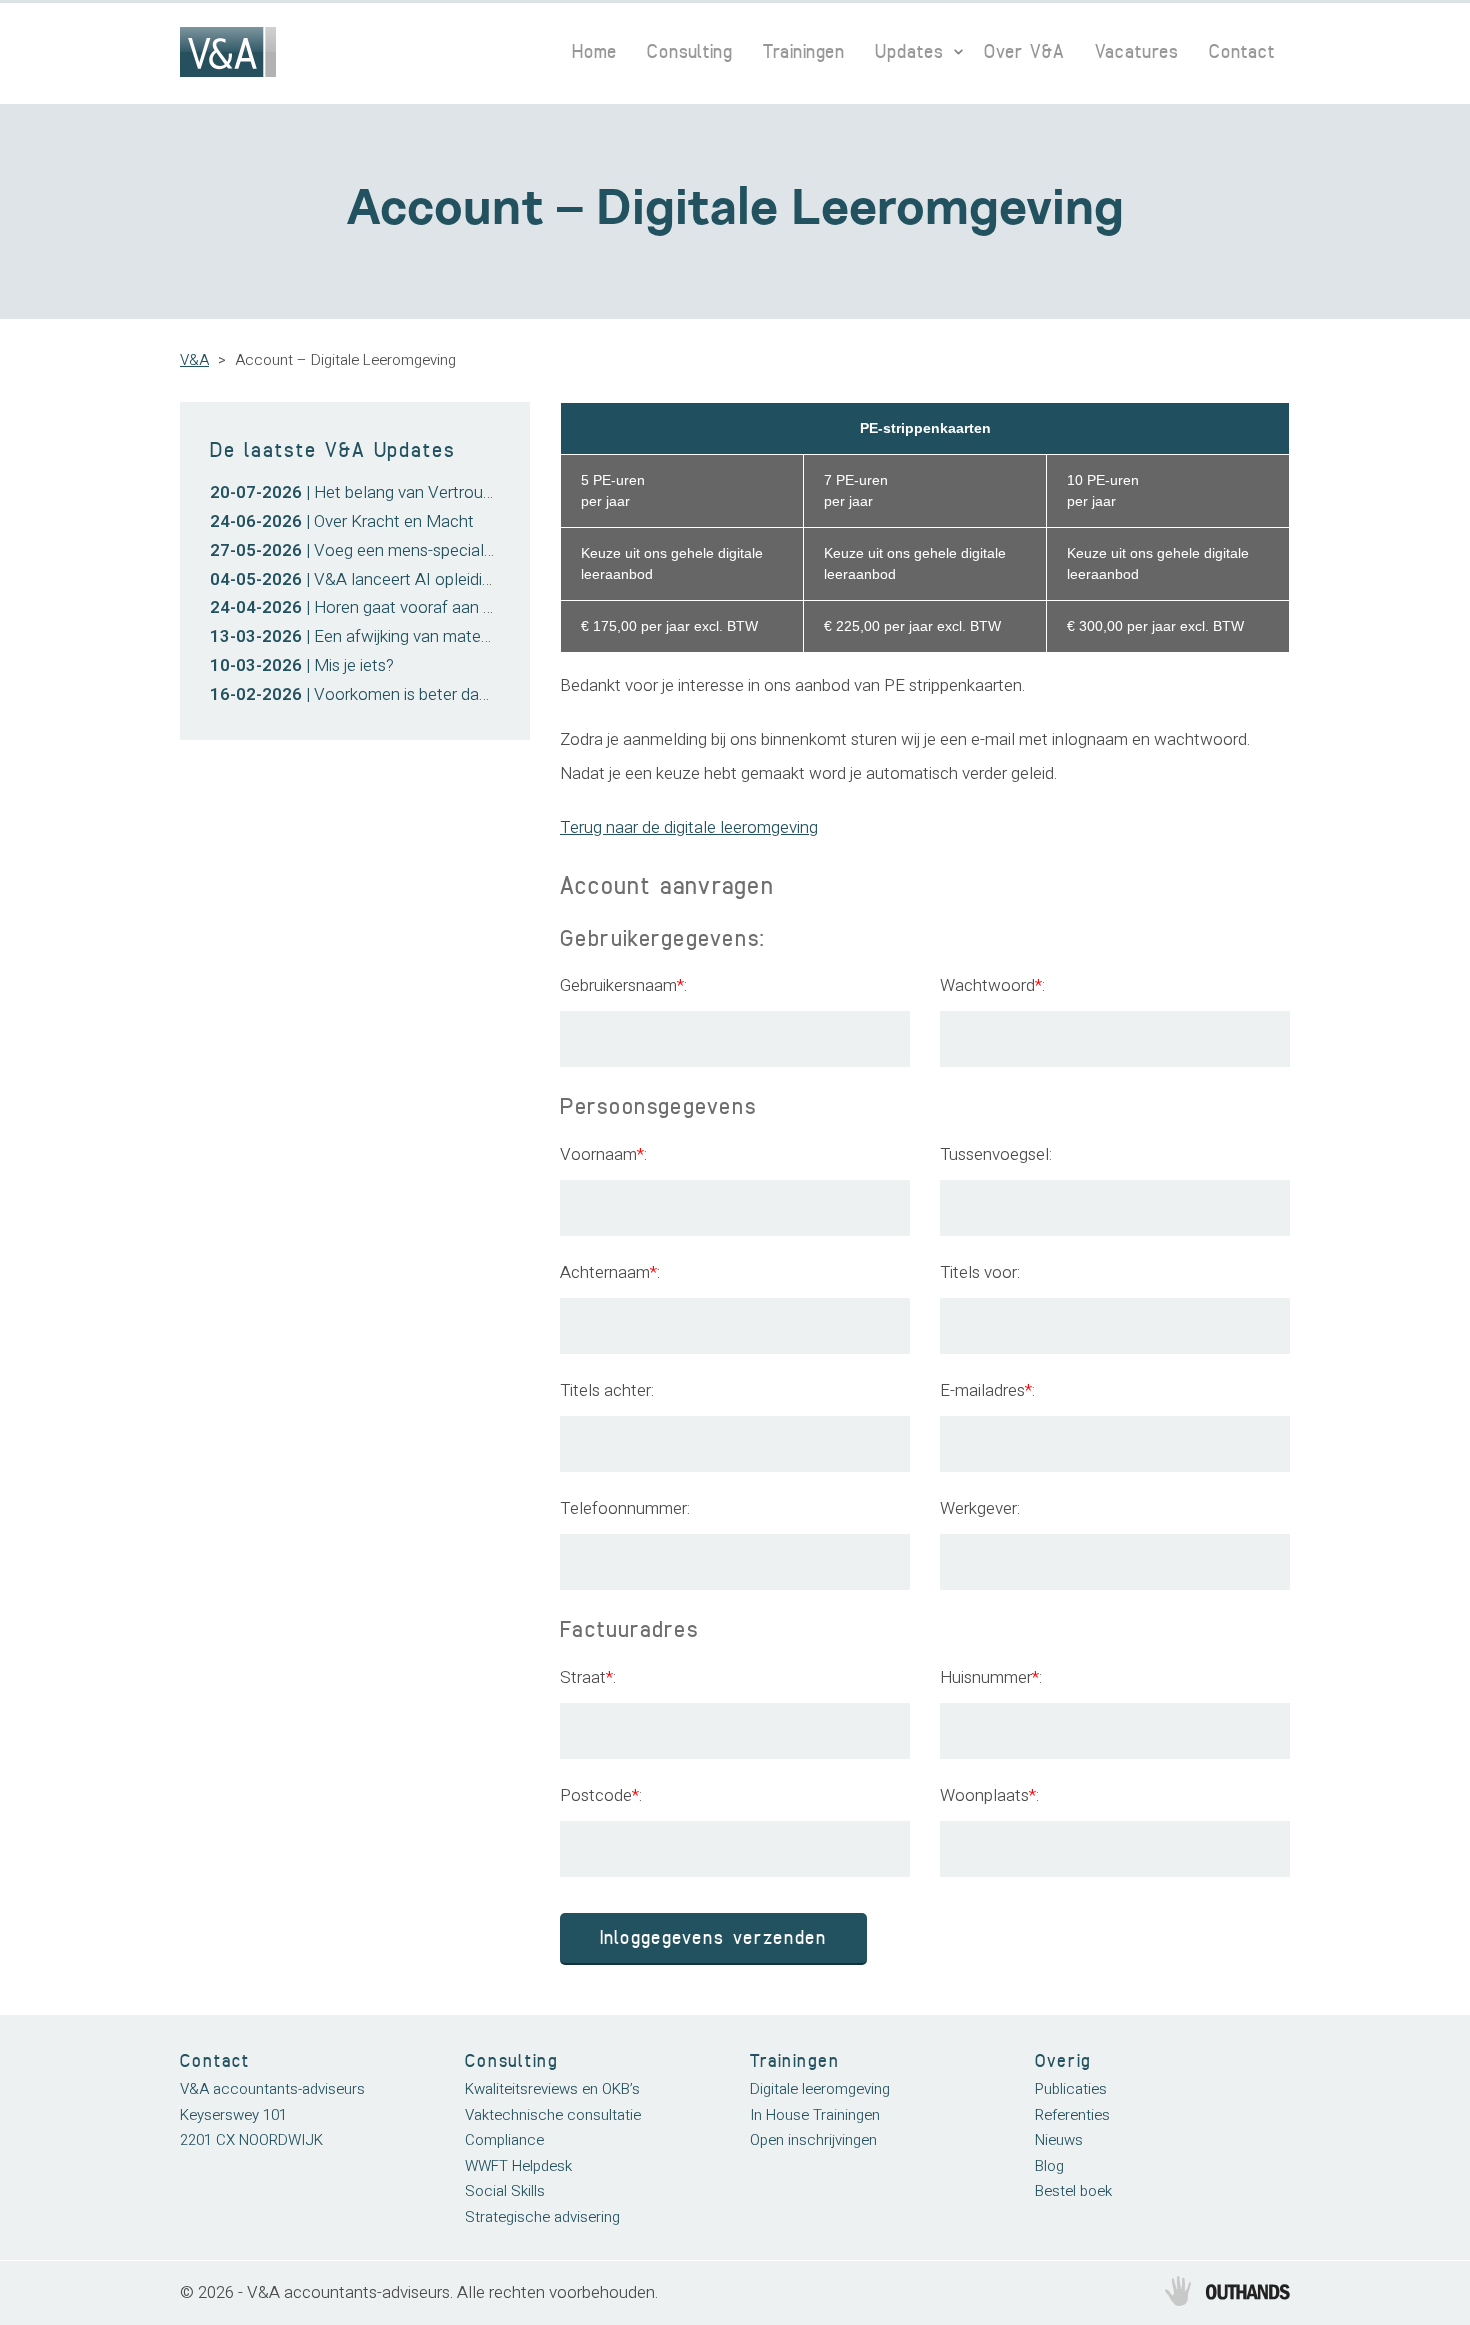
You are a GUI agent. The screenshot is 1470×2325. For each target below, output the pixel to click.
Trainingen (804, 52)
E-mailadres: (987, 1390)
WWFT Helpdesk (518, 2166)
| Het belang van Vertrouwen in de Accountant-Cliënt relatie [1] (485, 492)
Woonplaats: (989, 1795)
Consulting (690, 52)
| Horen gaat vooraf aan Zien (362, 607)
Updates (909, 52)
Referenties (1072, 2115)
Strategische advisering (542, 2217)
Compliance (504, 2140)
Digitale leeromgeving (820, 2089)
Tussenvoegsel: (996, 1154)
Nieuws (1059, 2140)
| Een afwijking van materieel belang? (391, 636)
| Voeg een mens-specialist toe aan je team (414, 550)
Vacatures (1137, 52)
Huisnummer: (991, 1677)
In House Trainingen (815, 2115)
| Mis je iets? (302, 665)
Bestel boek (1073, 2191)
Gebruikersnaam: (623, 985)
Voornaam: (603, 1154)
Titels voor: (980, 1272)
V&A (194, 360)
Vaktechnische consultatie (553, 2115)
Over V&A (1024, 52)
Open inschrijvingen (813, 2140)
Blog (1049, 2166)
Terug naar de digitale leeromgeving (689, 827)
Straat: (588, 1677)
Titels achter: (607, 1390)
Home (594, 52)
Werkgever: (980, 1508)
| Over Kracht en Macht (342, 521)
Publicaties (1071, 2089)
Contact (1242, 52)
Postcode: (601, 1795)
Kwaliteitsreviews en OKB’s (552, 2089)
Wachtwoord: (992, 985)
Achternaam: (610, 1272)
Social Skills (505, 2191)
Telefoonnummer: (625, 1508)
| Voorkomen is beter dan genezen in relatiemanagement (463, 694)
